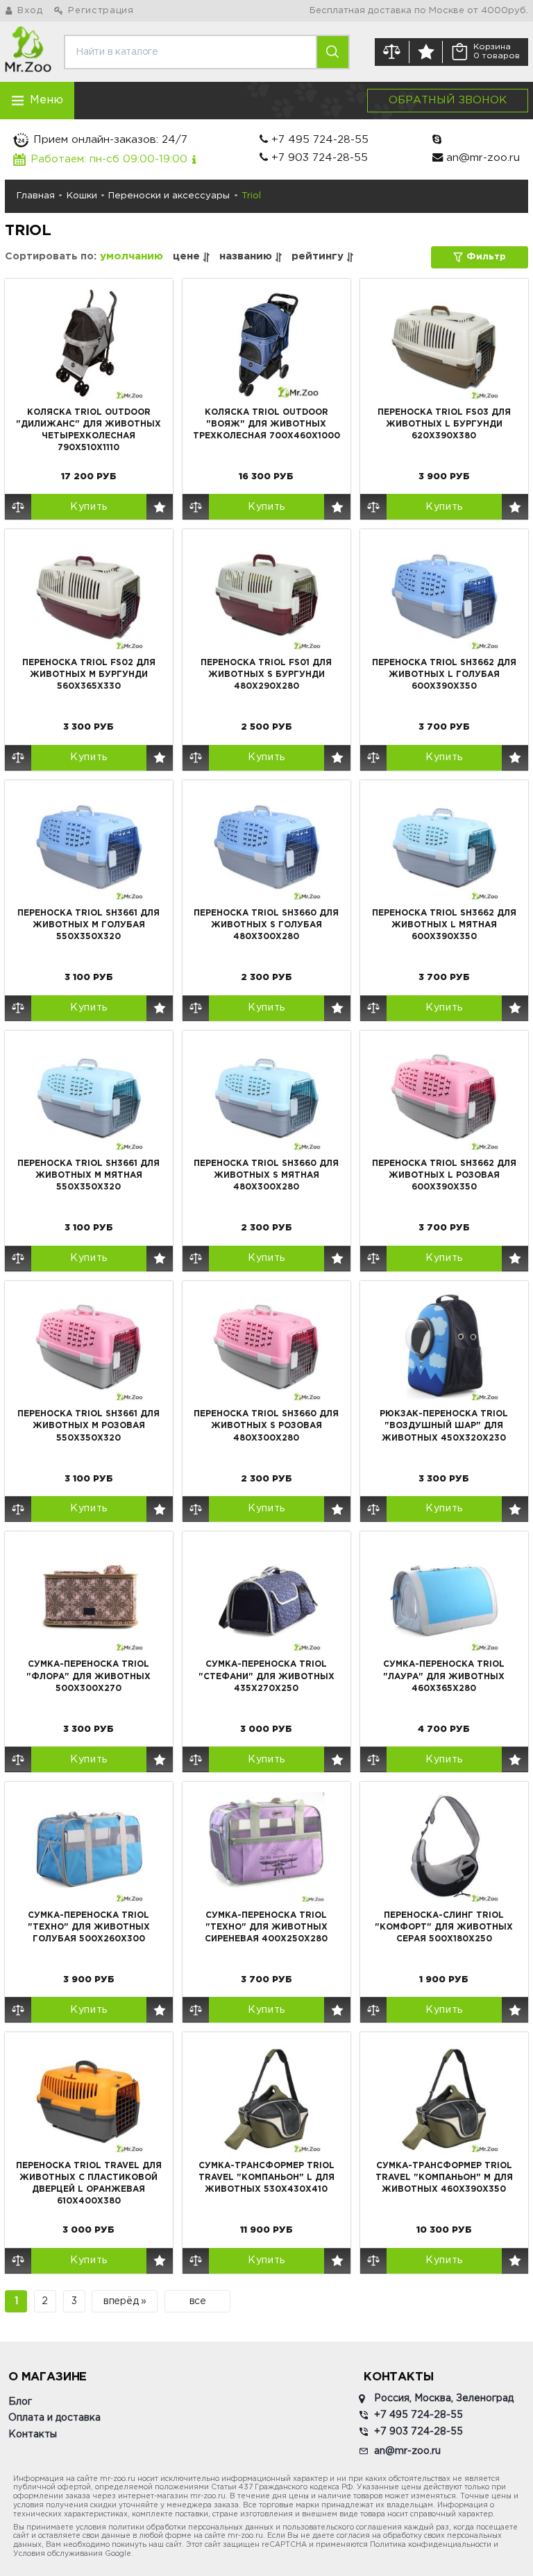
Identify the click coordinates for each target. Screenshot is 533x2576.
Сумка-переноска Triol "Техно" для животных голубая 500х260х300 (89, 1927)
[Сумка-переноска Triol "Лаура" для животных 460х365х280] (444, 1597)
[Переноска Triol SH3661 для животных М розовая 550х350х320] (89, 1346)
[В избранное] (160, 507)
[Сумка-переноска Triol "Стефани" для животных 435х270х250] (266, 1597)
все (198, 2301)
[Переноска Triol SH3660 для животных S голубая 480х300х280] (266, 845)
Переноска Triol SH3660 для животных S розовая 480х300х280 (266, 1426)
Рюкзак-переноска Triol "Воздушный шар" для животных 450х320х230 (444, 1426)
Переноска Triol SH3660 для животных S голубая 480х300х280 (266, 925)
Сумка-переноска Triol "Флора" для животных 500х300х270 (88, 1676)
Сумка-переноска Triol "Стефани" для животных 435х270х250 (266, 1676)
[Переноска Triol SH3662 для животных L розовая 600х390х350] (444, 1096)
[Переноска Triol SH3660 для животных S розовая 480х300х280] (266, 1346)
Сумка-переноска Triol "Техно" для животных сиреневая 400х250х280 (266, 1927)
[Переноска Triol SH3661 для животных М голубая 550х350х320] (89, 845)
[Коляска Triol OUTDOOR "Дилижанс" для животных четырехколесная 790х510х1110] (89, 344)
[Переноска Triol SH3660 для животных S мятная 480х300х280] (266, 1096)
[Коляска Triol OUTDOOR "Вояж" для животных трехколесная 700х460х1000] (266, 344)
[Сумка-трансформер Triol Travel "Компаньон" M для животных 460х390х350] (444, 2097)
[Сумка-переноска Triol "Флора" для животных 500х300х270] (89, 1597)
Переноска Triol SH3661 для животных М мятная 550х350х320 (88, 1175)
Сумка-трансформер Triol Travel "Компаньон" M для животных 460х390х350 (444, 2178)
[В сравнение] (18, 507)
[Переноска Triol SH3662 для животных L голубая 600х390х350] (444, 594)
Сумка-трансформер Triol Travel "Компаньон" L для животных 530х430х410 (266, 2178)
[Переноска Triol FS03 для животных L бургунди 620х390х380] (444, 344)
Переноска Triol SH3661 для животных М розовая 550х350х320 (88, 1426)
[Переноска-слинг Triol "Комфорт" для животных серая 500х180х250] (444, 1847)
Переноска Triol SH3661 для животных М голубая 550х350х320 (88, 925)
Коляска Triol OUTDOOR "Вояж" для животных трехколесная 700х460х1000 (266, 424)
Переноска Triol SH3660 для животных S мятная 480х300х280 (266, 1175)
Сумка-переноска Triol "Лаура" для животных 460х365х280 (444, 1676)
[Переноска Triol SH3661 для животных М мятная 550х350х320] (89, 1096)
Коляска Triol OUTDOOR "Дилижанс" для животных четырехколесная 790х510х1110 (88, 430)
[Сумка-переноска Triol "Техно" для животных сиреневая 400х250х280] (266, 1847)
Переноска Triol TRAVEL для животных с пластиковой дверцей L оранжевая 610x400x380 (89, 2183)
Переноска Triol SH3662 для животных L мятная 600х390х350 (444, 925)
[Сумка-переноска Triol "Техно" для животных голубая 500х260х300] (89, 1847)
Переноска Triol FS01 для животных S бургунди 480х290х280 (266, 675)
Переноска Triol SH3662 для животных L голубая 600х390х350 (444, 675)
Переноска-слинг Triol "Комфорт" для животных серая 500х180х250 (444, 1927)
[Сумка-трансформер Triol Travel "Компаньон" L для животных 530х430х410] (266, 2097)
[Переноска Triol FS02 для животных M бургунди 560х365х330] (89, 594)
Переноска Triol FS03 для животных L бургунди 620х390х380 (444, 424)
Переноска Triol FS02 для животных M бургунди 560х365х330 (89, 675)
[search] (332, 52)
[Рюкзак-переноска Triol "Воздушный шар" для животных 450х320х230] (444, 1346)
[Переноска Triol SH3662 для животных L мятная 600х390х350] (444, 845)
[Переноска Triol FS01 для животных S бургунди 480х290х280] (266, 594)
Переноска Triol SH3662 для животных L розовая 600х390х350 (444, 1175)
